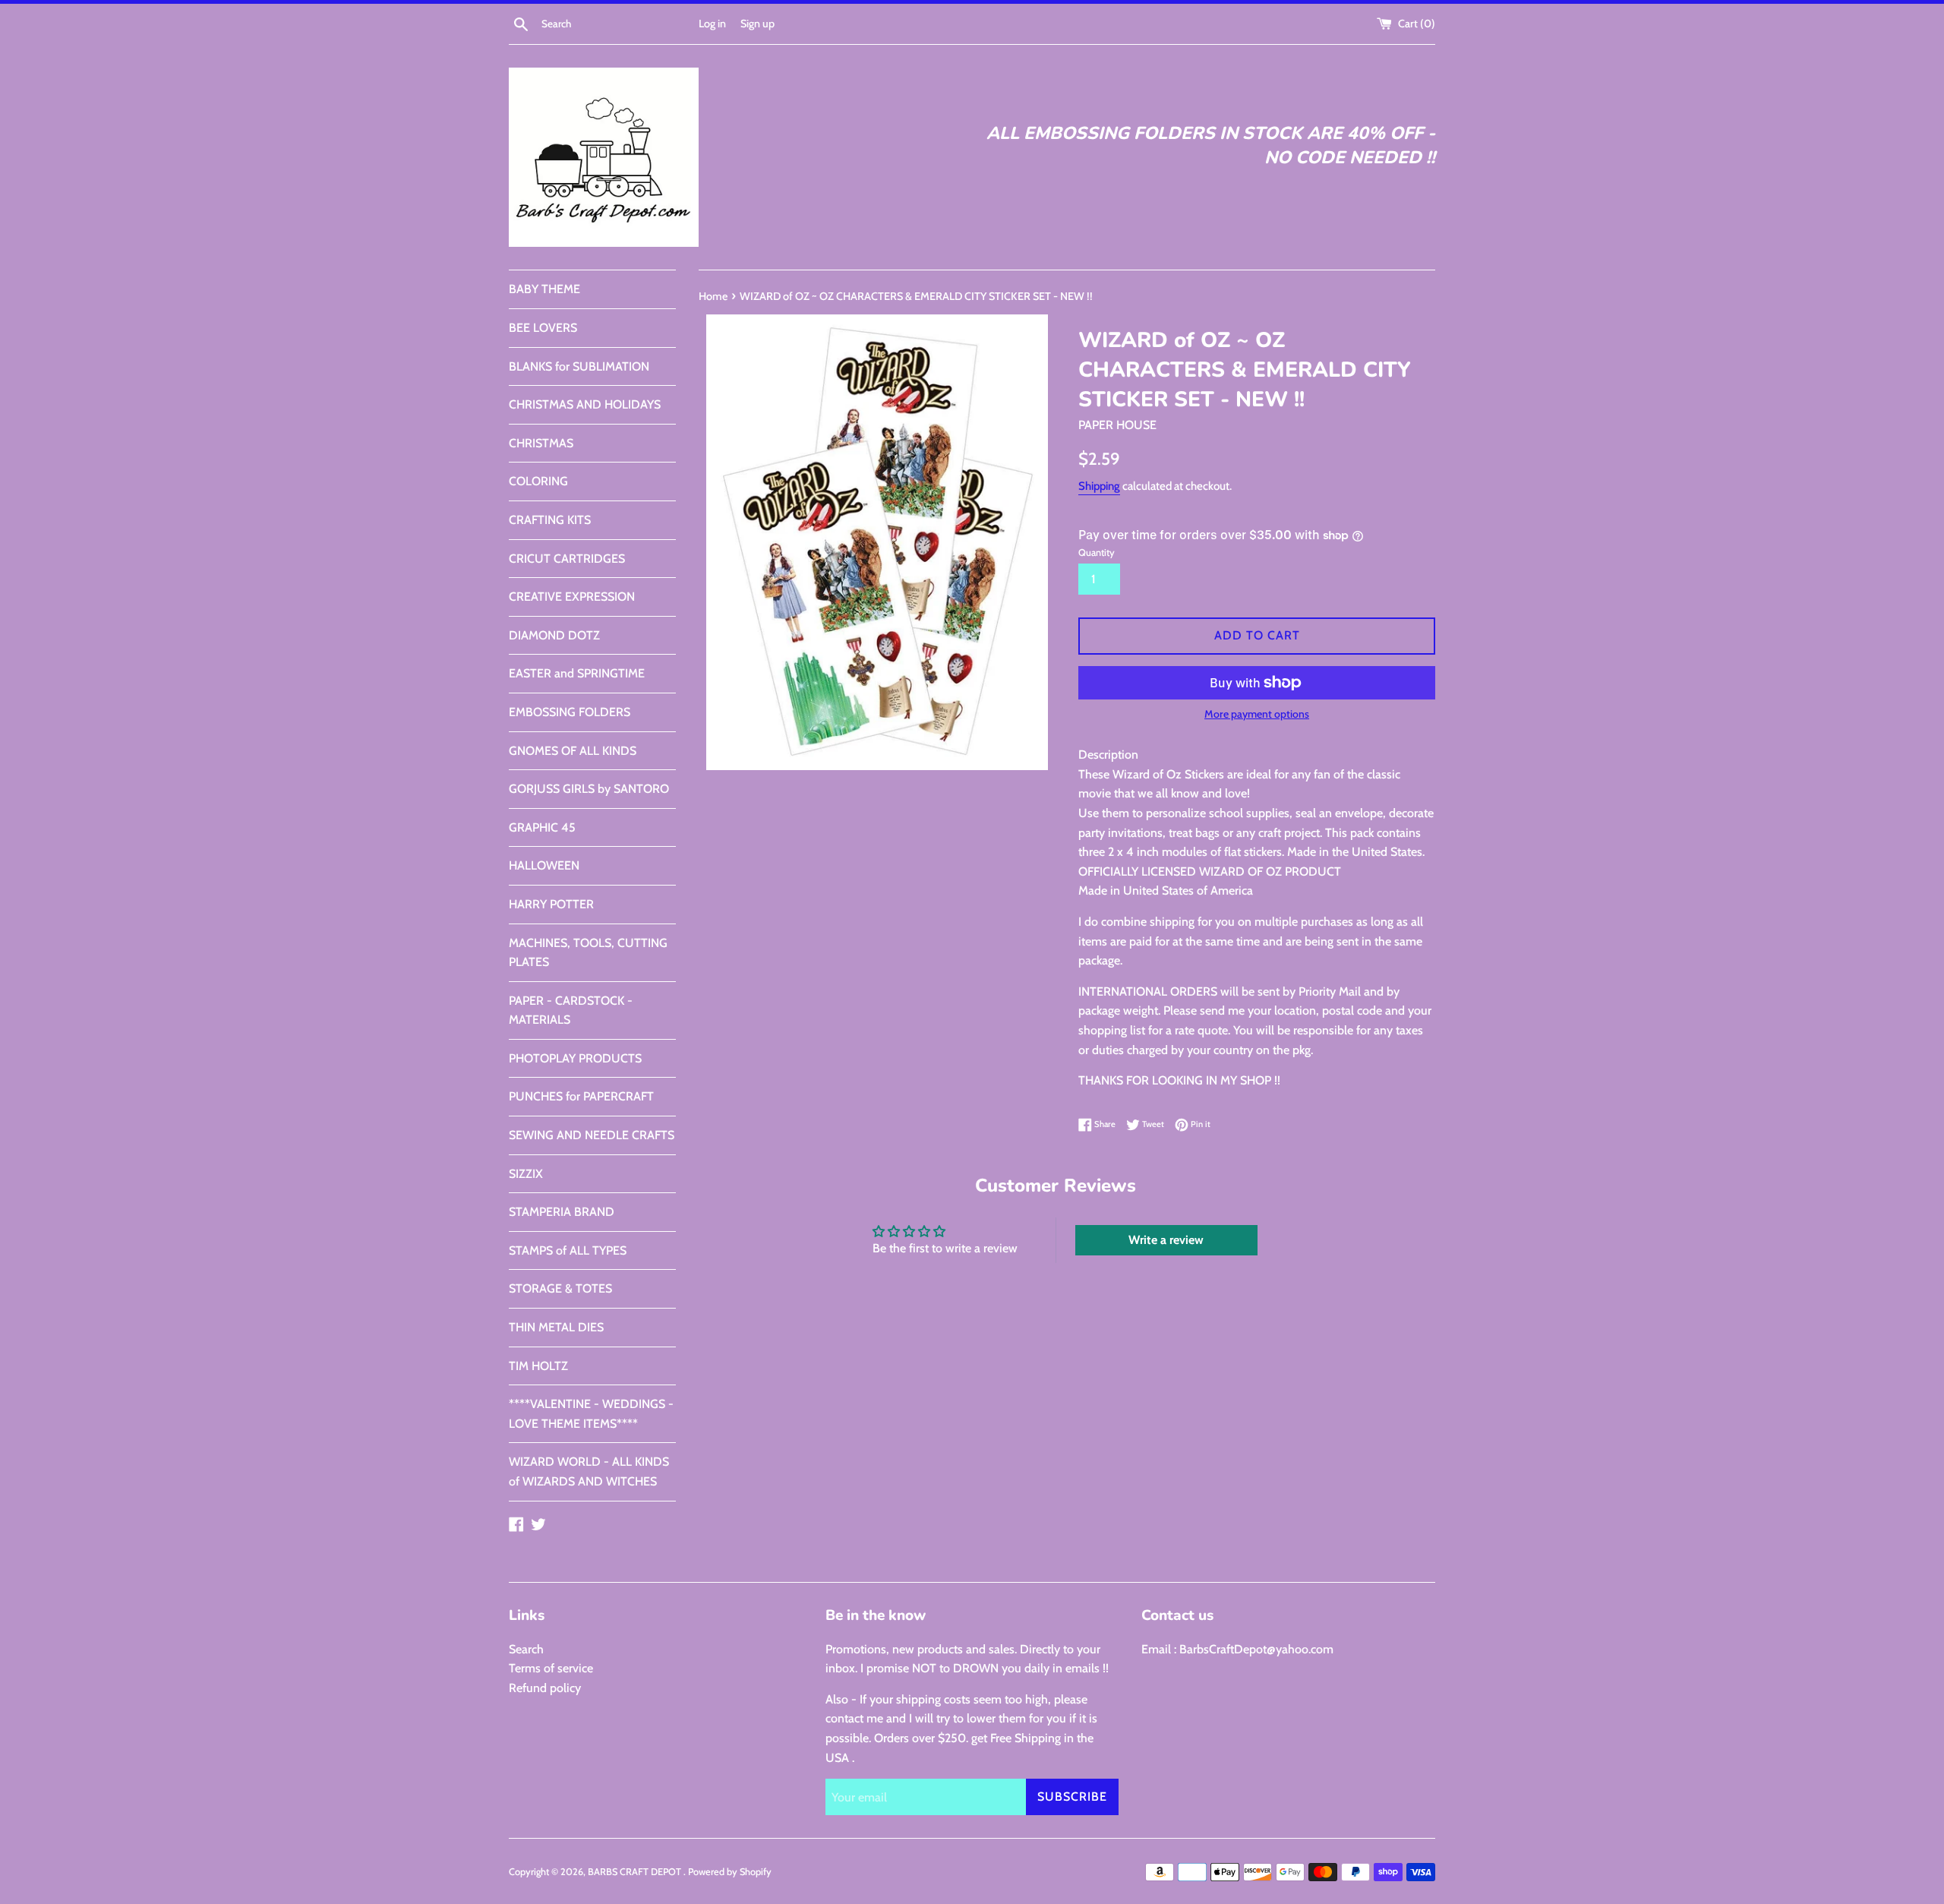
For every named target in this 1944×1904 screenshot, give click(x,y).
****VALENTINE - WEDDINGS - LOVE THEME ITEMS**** (591, 1414)
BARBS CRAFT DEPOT (636, 1872)
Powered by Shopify (730, 1872)
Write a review (1166, 1240)
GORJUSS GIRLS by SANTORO (589, 789)
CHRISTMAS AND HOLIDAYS (585, 404)
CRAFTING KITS (550, 520)
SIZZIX (526, 1174)
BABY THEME (544, 289)
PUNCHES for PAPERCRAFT (581, 1096)
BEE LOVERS (543, 328)
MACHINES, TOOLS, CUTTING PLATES (588, 953)
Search (526, 1649)
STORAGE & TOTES (560, 1288)
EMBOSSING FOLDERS (570, 712)
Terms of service (551, 1668)
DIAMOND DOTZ (554, 635)
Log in (712, 24)
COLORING (538, 481)
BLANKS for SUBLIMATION (579, 366)
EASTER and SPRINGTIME (577, 673)
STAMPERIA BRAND (562, 1212)
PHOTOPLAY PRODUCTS (575, 1058)
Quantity (1097, 553)
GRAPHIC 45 (542, 827)
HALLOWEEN (544, 865)
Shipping (1099, 486)
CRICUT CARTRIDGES (567, 559)
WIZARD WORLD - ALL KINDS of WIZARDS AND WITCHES (589, 1471)
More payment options (1257, 714)
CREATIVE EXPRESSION (572, 597)
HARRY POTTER (551, 904)
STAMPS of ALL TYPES (568, 1250)
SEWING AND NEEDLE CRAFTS (592, 1135)
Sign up (757, 24)
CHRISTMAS (541, 443)
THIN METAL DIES (556, 1327)
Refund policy (545, 1688)
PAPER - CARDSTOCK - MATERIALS (571, 1010)
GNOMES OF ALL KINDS (573, 751)
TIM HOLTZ (538, 1366)
